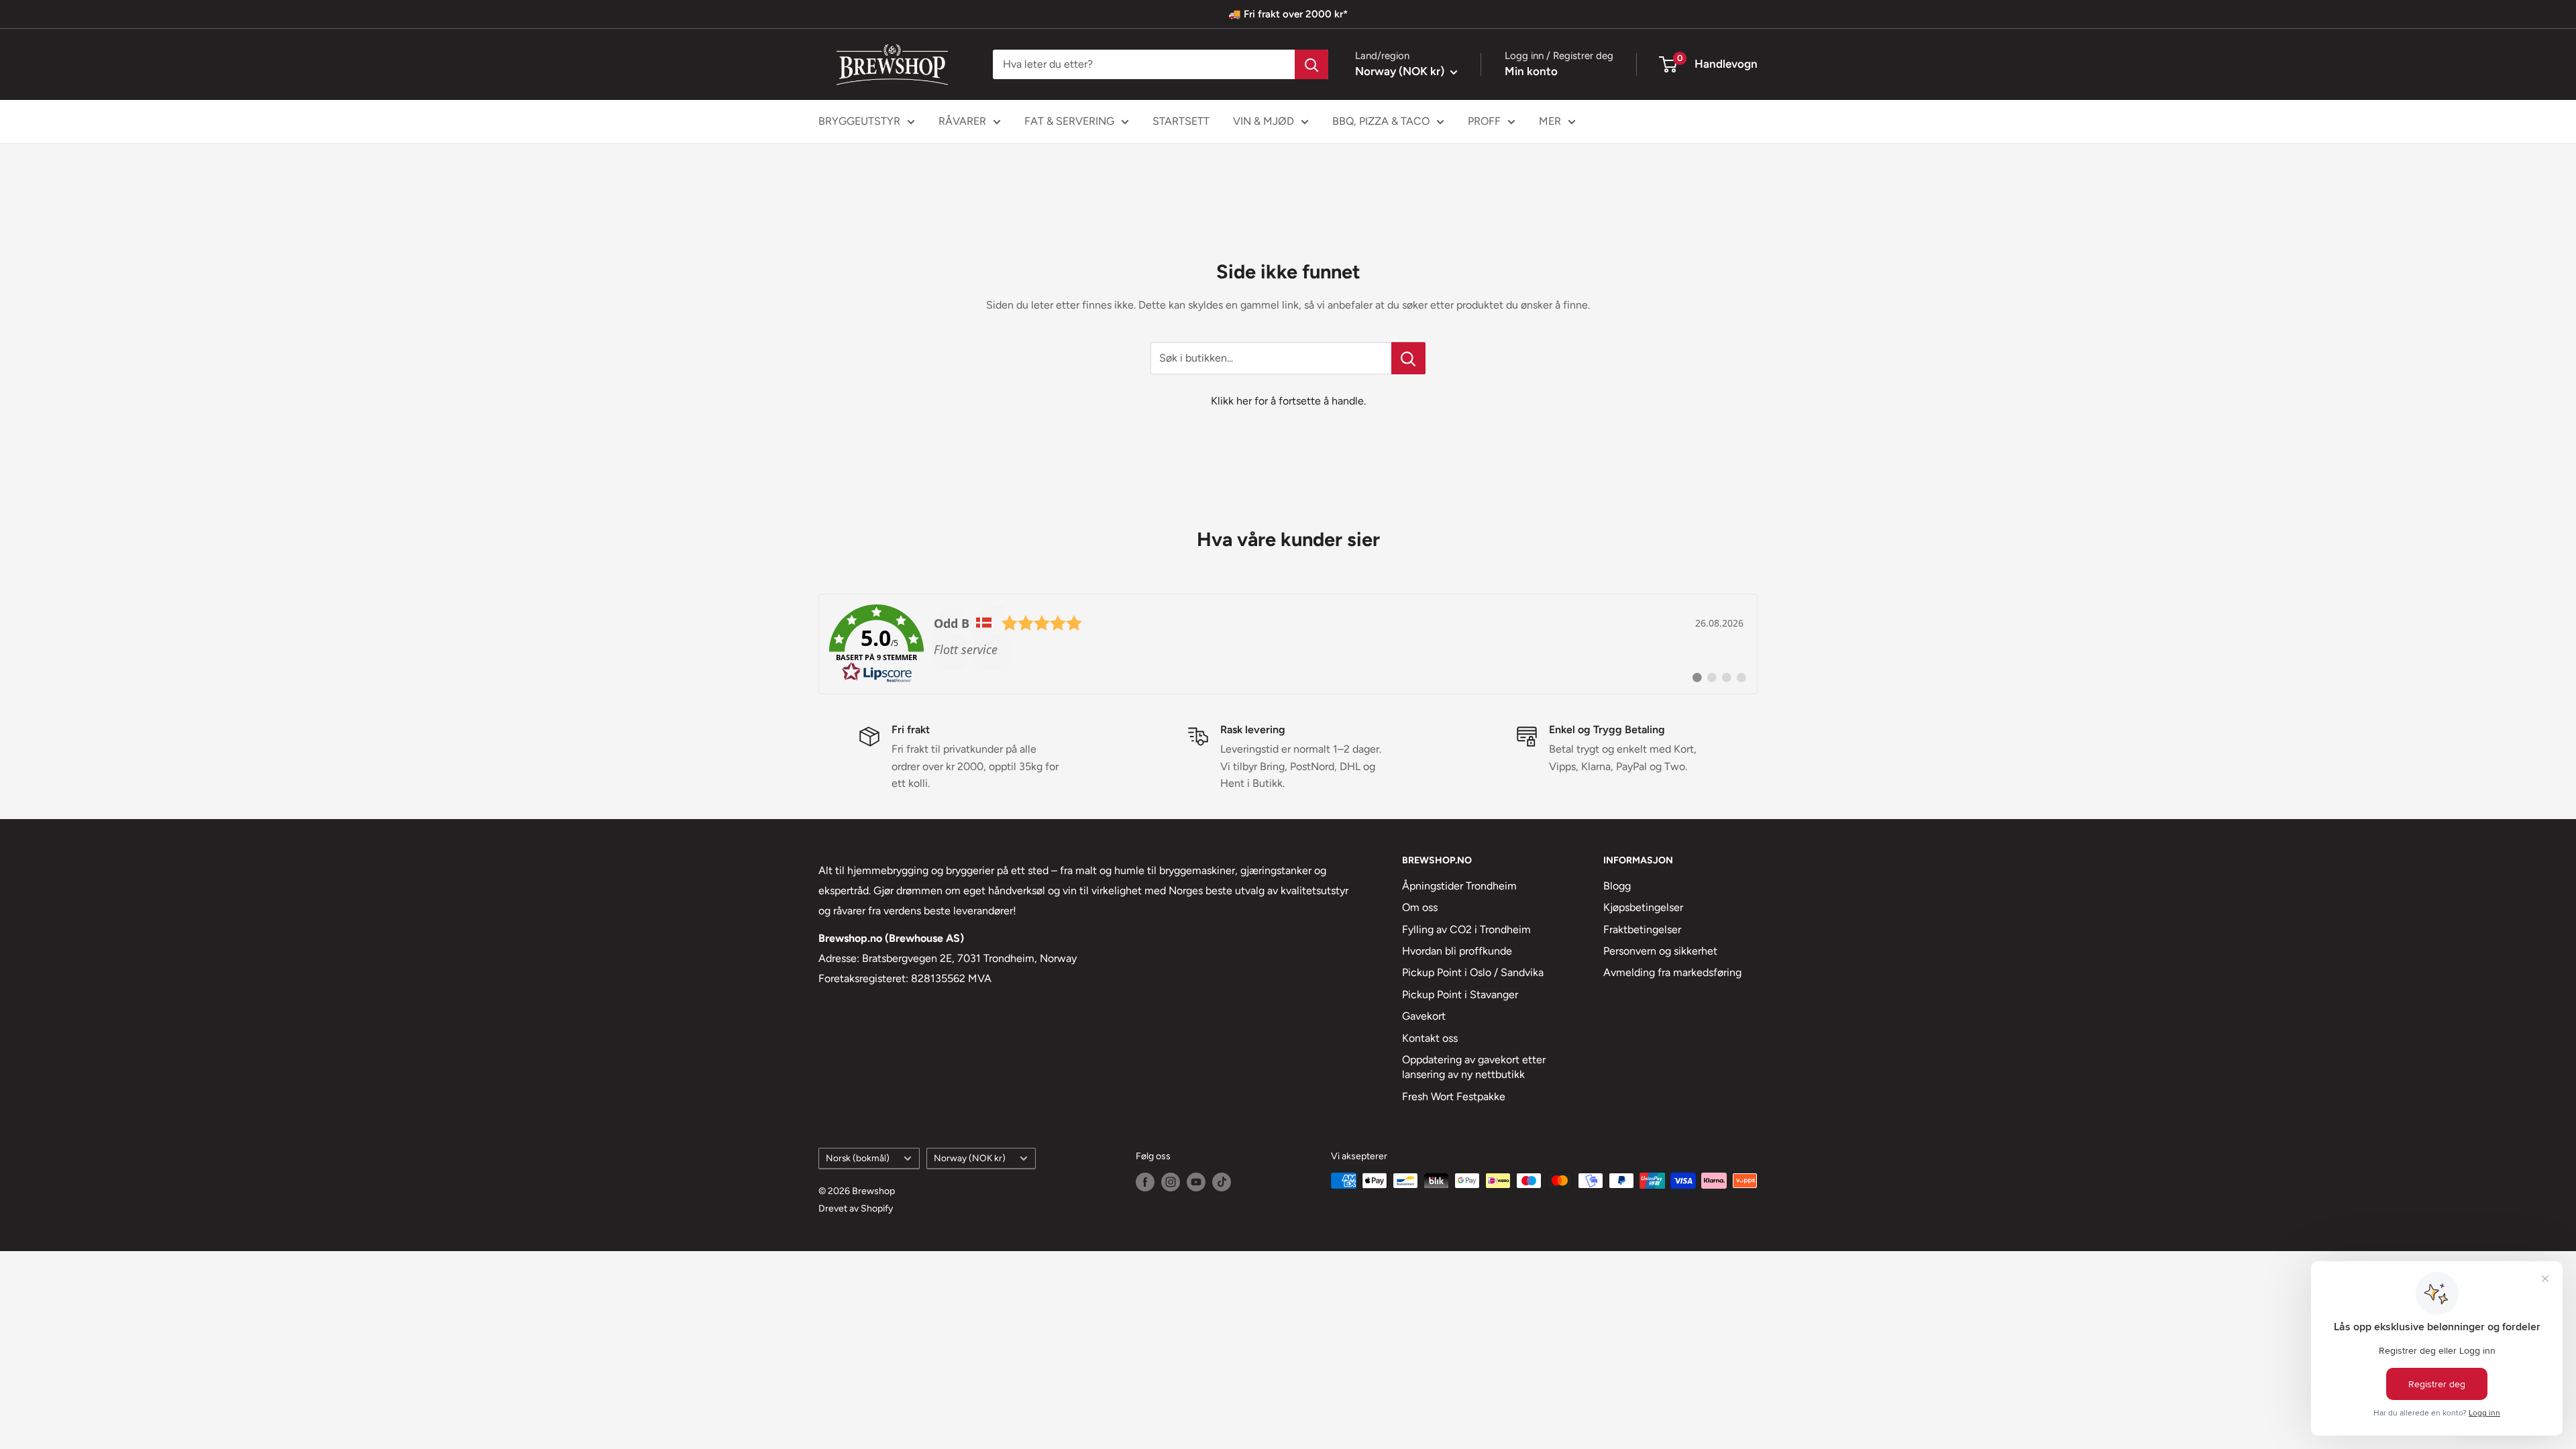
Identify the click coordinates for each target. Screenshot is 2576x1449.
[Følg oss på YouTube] (1196, 1182)
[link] (1288, 644)
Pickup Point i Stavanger (1460, 995)
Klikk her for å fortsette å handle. (1288, 401)
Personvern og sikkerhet (1660, 951)
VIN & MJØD (1264, 121)
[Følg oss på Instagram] (1171, 1182)
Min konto (1531, 71)
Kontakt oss (1430, 1038)
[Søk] (1311, 64)
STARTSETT (1181, 121)
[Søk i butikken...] (1408, 358)
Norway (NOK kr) (970, 1158)
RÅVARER (962, 121)
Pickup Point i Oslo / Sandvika (1473, 972)
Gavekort (1424, 1016)
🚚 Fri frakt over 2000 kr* (1288, 14)
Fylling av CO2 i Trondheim (1466, 929)
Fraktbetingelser (1642, 929)
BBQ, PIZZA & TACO (1381, 121)
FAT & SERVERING (1069, 121)
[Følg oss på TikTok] (1222, 1182)
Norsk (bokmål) (858, 1158)
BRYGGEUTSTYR (859, 121)
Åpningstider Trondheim (1459, 886)
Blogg (1617, 886)
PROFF (1484, 121)
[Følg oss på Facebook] (1145, 1182)
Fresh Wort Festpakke (1454, 1096)
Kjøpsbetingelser (1643, 907)
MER (1550, 121)
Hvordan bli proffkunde (1457, 951)
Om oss (1420, 907)
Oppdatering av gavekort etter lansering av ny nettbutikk (1474, 1067)
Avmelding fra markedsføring (1672, 972)
